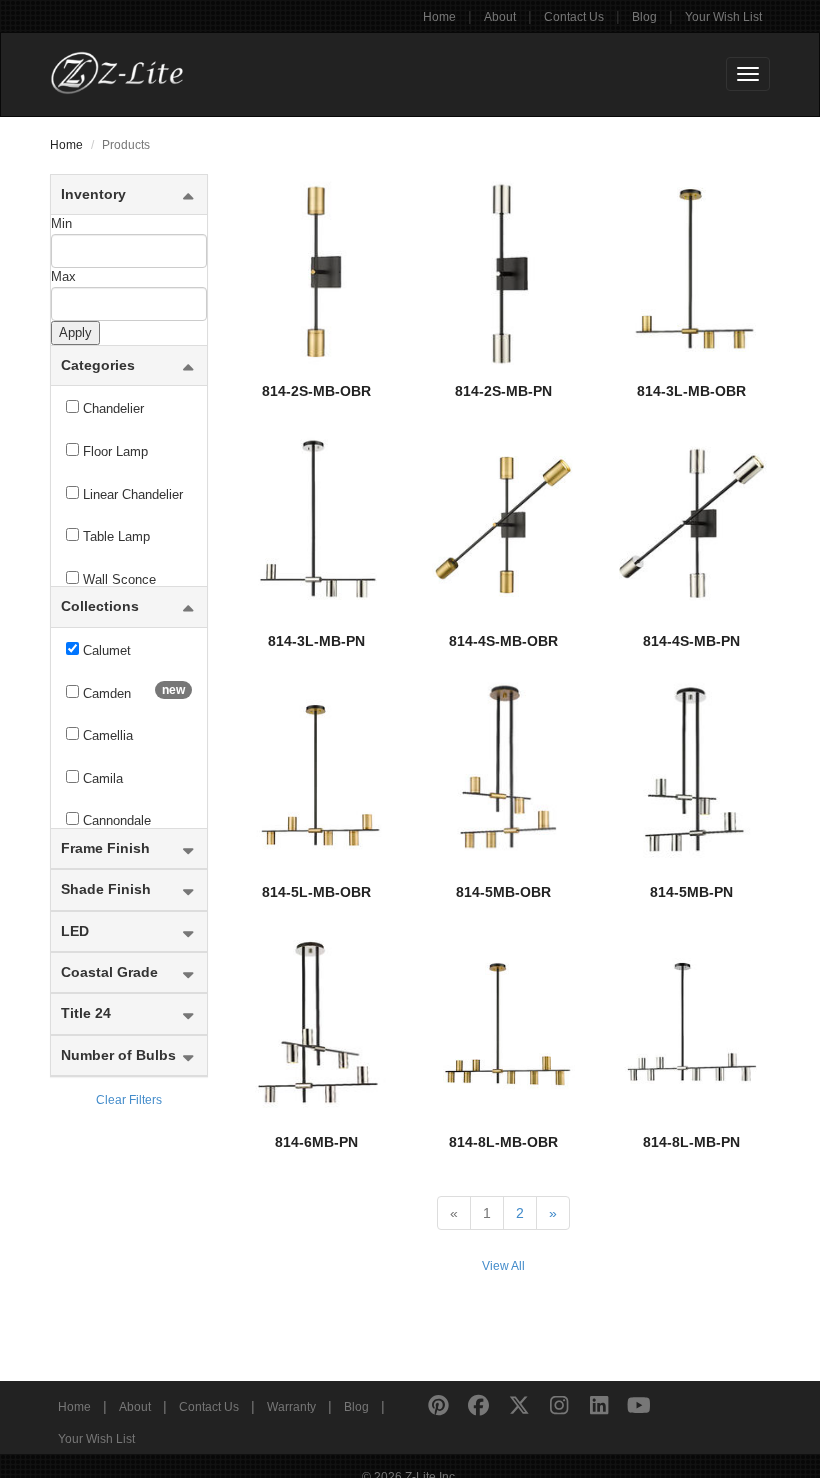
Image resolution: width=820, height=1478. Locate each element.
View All (503, 1266)
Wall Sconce (117, 579)
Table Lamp (114, 536)
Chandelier (111, 408)
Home (439, 17)
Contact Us (574, 17)
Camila (101, 778)
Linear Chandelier (131, 494)
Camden (132, 692)
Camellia (106, 735)
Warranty (291, 1407)
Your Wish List (723, 17)
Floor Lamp (113, 451)
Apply (75, 332)
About (500, 17)
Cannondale (115, 820)
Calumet (105, 650)
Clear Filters (129, 1099)
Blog (644, 17)
